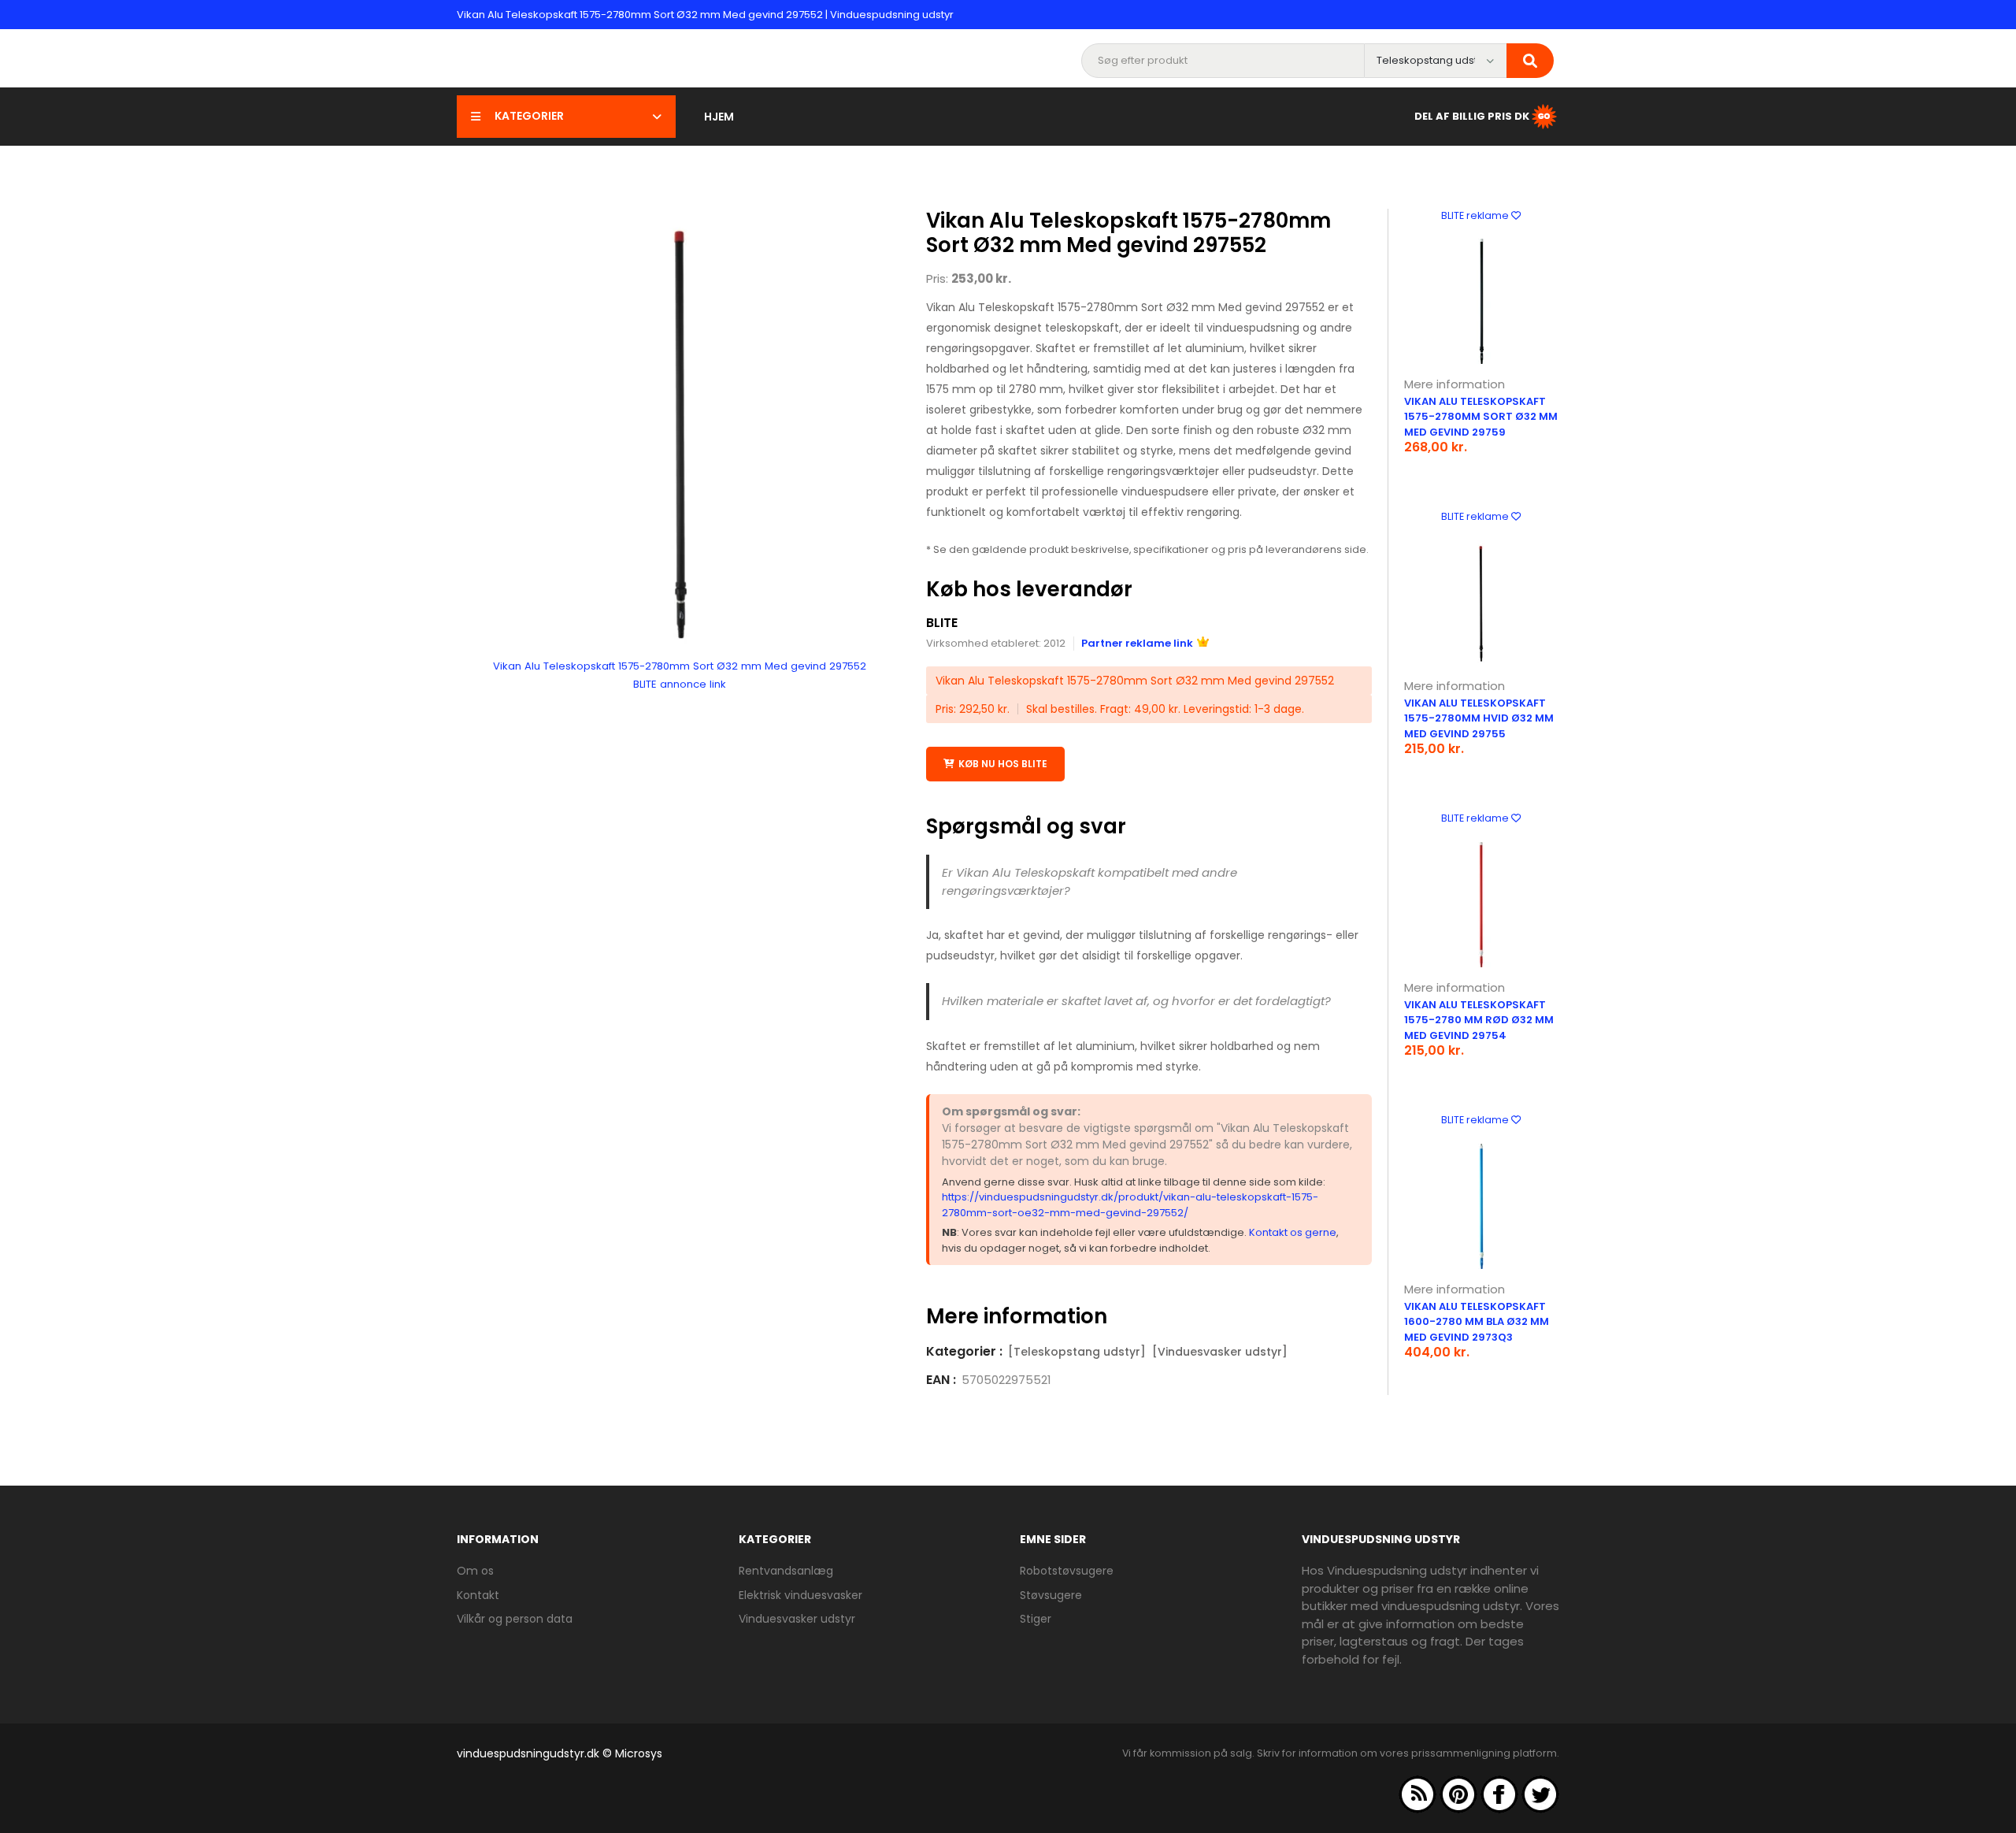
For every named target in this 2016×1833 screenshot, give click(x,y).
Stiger (1036, 1619)
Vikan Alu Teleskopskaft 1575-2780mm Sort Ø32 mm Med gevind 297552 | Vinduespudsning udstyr (705, 15)
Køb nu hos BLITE (1003, 764)
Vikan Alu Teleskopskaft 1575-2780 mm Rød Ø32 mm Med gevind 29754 (1479, 1020)
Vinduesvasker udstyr (797, 1619)
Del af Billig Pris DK (1472, 115)
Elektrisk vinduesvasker (800, 1595)
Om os (475, 1571)
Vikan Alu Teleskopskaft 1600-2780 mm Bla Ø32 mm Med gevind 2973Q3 (1477, 1322)
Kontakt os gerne (1293, 1232)
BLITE (942, 623)
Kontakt (478, 1595)
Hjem (719, 117)
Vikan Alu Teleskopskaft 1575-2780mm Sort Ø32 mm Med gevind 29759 (1481, 417)
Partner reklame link (1137, 643)
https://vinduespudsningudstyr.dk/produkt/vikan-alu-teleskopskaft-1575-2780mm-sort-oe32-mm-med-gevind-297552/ (1130, 1205)
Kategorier (529, 116)
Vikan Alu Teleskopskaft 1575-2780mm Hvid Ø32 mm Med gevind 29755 (1479, 718)
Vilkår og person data (515, 1619)
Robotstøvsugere (1067, 1571)
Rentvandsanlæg (786, 1571)
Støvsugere (1051, 1595)
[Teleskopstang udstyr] (1077, 1352)
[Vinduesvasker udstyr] (1220, 1352)
